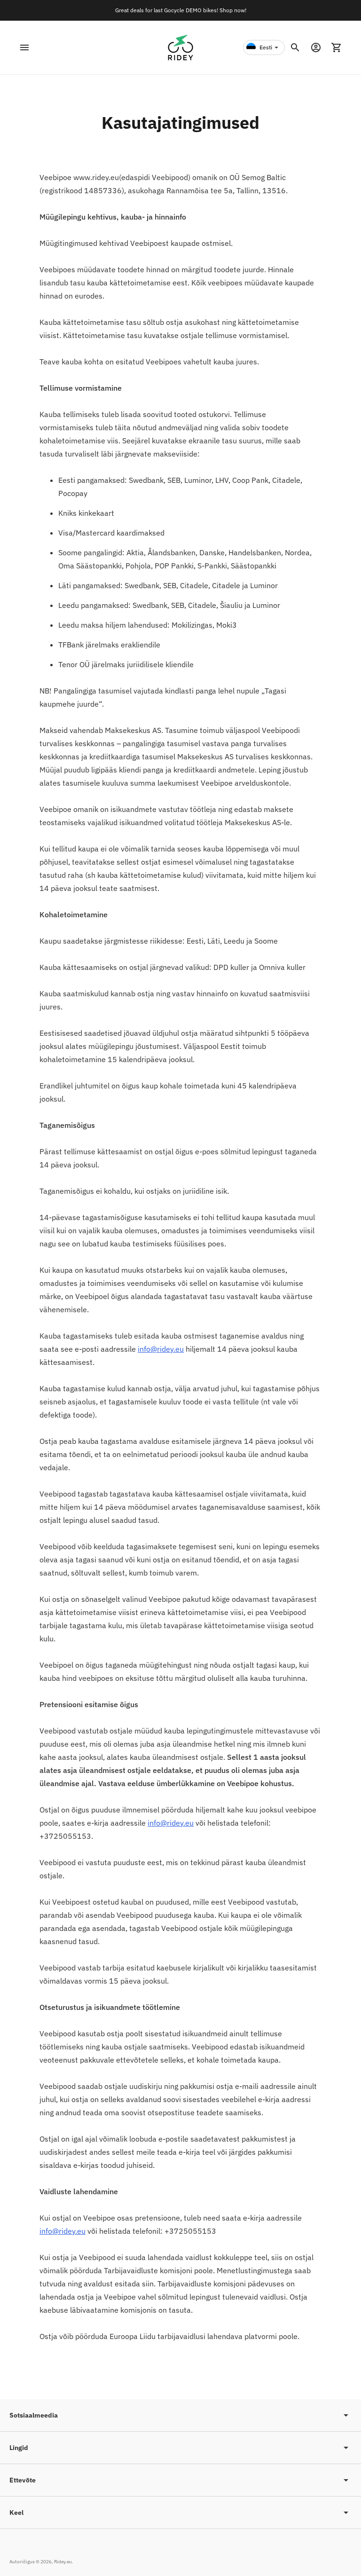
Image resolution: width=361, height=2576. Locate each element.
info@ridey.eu (161, 1349)
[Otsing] (295, 47)
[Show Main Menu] (24, 47)
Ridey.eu (63, 2562)
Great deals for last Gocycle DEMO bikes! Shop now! (181, 10)
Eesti (266, 47)
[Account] (316, 47)
